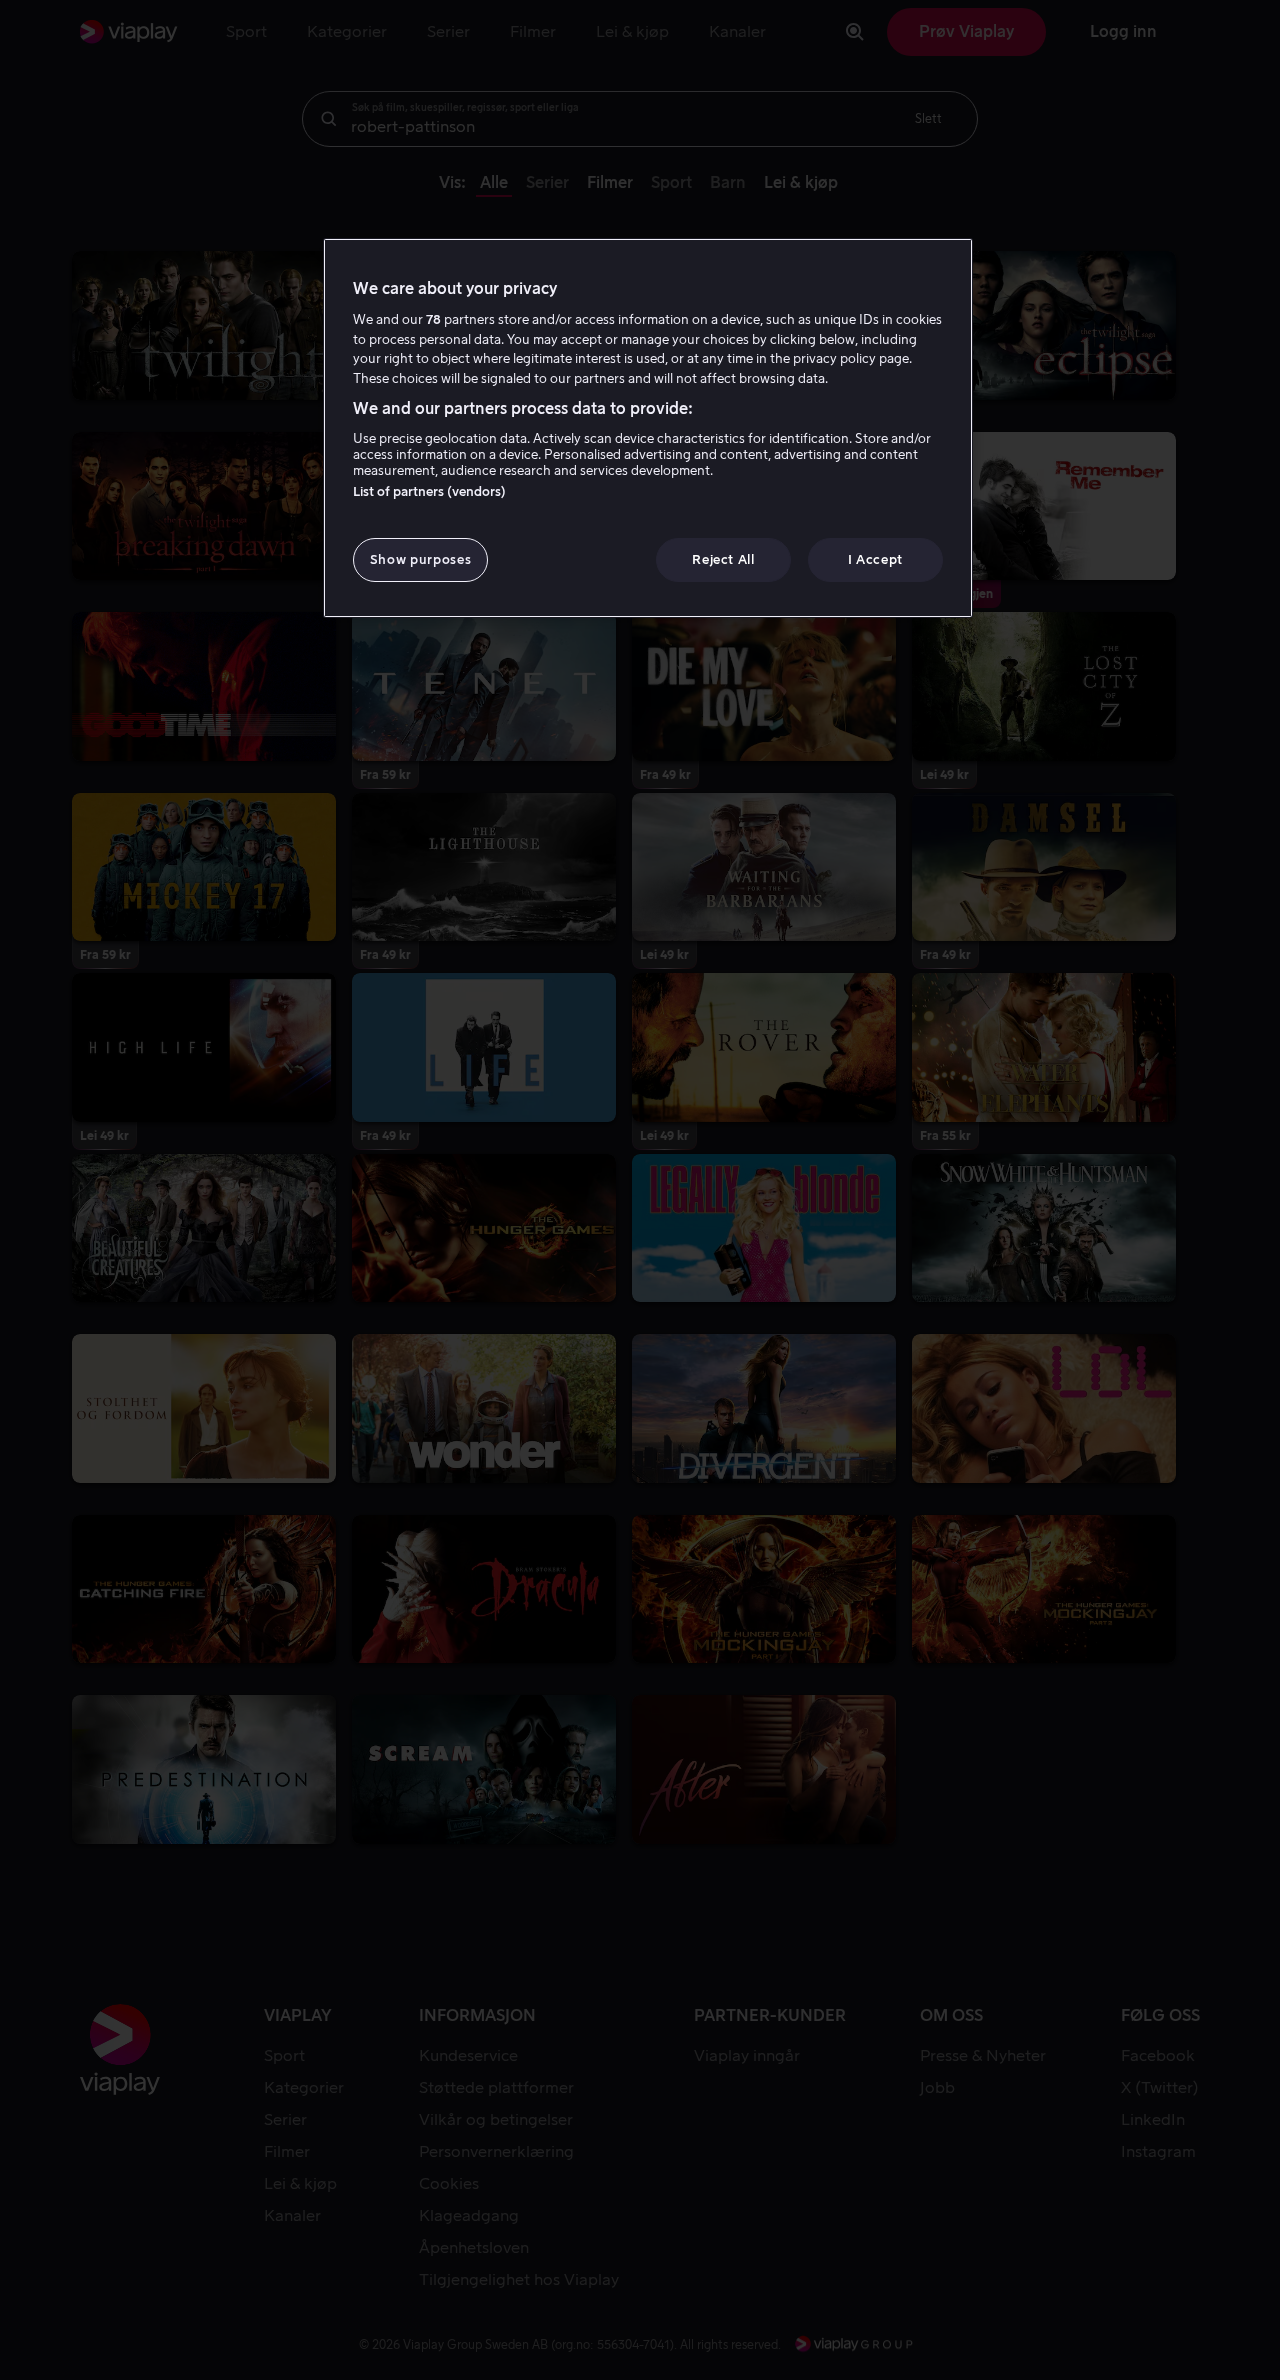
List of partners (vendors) (429, 491)
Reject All (723, 559)
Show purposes (420, 559)
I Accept (875, 559)
